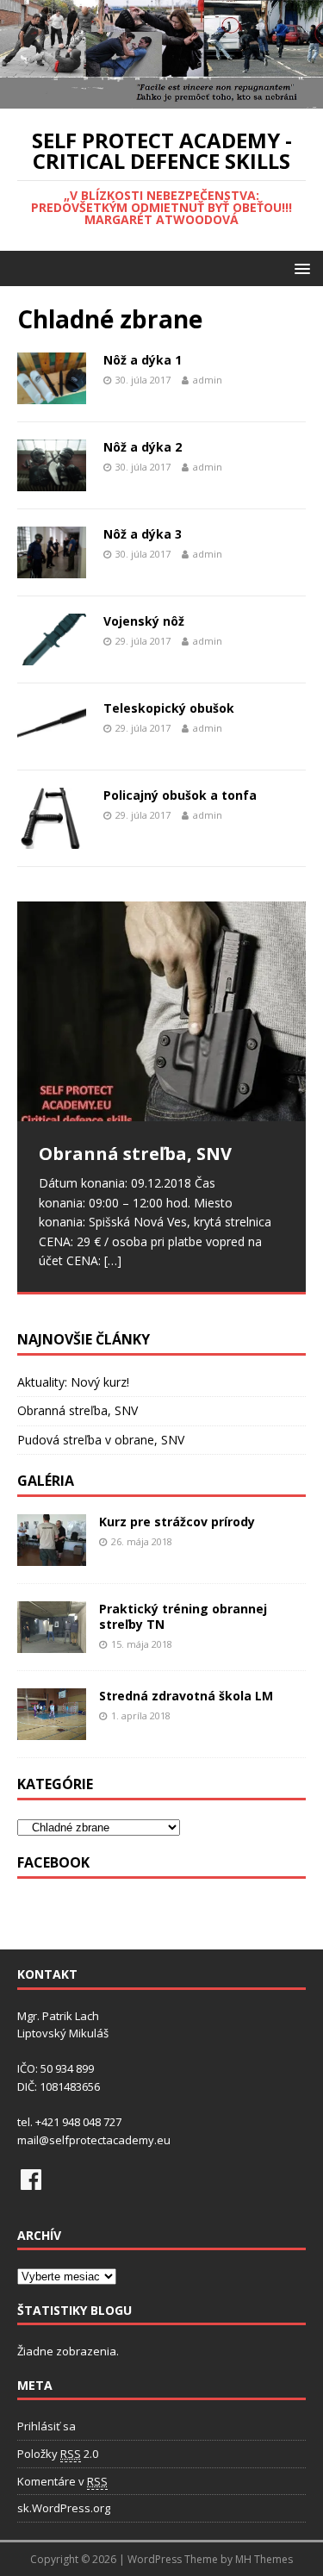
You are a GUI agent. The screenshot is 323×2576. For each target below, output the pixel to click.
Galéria (46, 1481)
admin (208, 380)
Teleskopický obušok (169, 708)
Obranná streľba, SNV (78, 1410)
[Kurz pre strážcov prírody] (52, 1556)
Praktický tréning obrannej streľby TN (183, 1616)
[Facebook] (31, 2180)
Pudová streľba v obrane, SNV (101, 1440)
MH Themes (264, 2559)
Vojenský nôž (144, 621)
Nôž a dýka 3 (143, 534)
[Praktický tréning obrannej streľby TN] (52, 1643)
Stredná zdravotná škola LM (186, 1696)
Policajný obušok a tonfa (180, 795)
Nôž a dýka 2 (143, 447)
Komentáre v (62, 2481)
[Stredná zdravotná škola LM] (52, 1730)
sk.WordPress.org (64, 2508)
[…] (113, 1260)
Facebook (53, 1862)
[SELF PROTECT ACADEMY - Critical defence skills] (161, 99)
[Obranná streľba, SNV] (161, 1011)
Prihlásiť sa (47, 2426)
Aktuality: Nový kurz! (73, 1382)
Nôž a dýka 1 (143, 360)
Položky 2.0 (58, 2454)
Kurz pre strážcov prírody (177, 1522)
